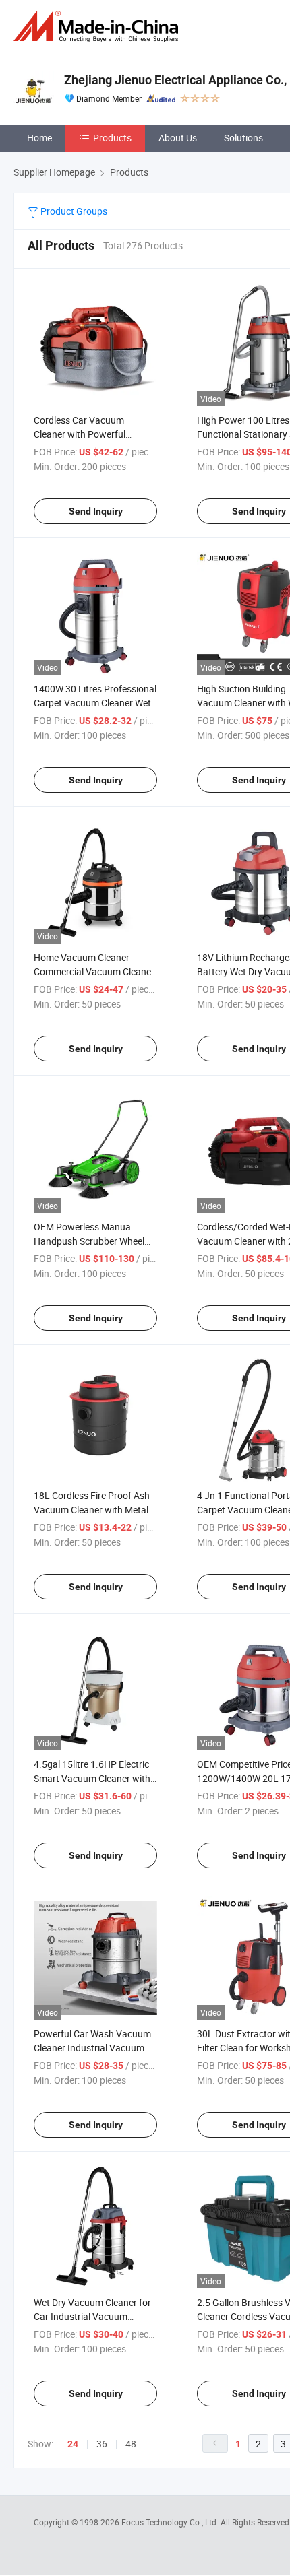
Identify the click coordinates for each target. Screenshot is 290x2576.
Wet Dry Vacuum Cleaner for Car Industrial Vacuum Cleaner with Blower (92, 2316)
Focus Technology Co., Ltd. (171, 2522)
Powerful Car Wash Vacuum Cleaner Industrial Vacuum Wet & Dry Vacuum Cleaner (92, 2048)
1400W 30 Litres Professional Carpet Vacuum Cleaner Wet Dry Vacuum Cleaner (95, 703)
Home (39, 138)
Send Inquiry (96, 511)
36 (102, 2444)
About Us (178, 138)
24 (73, 2444)
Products (112, 138)
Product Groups (73, 211)
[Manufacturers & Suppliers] (98, 27)
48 (131, 2444)
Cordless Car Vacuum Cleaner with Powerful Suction (80, 434)
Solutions (243, 138)
